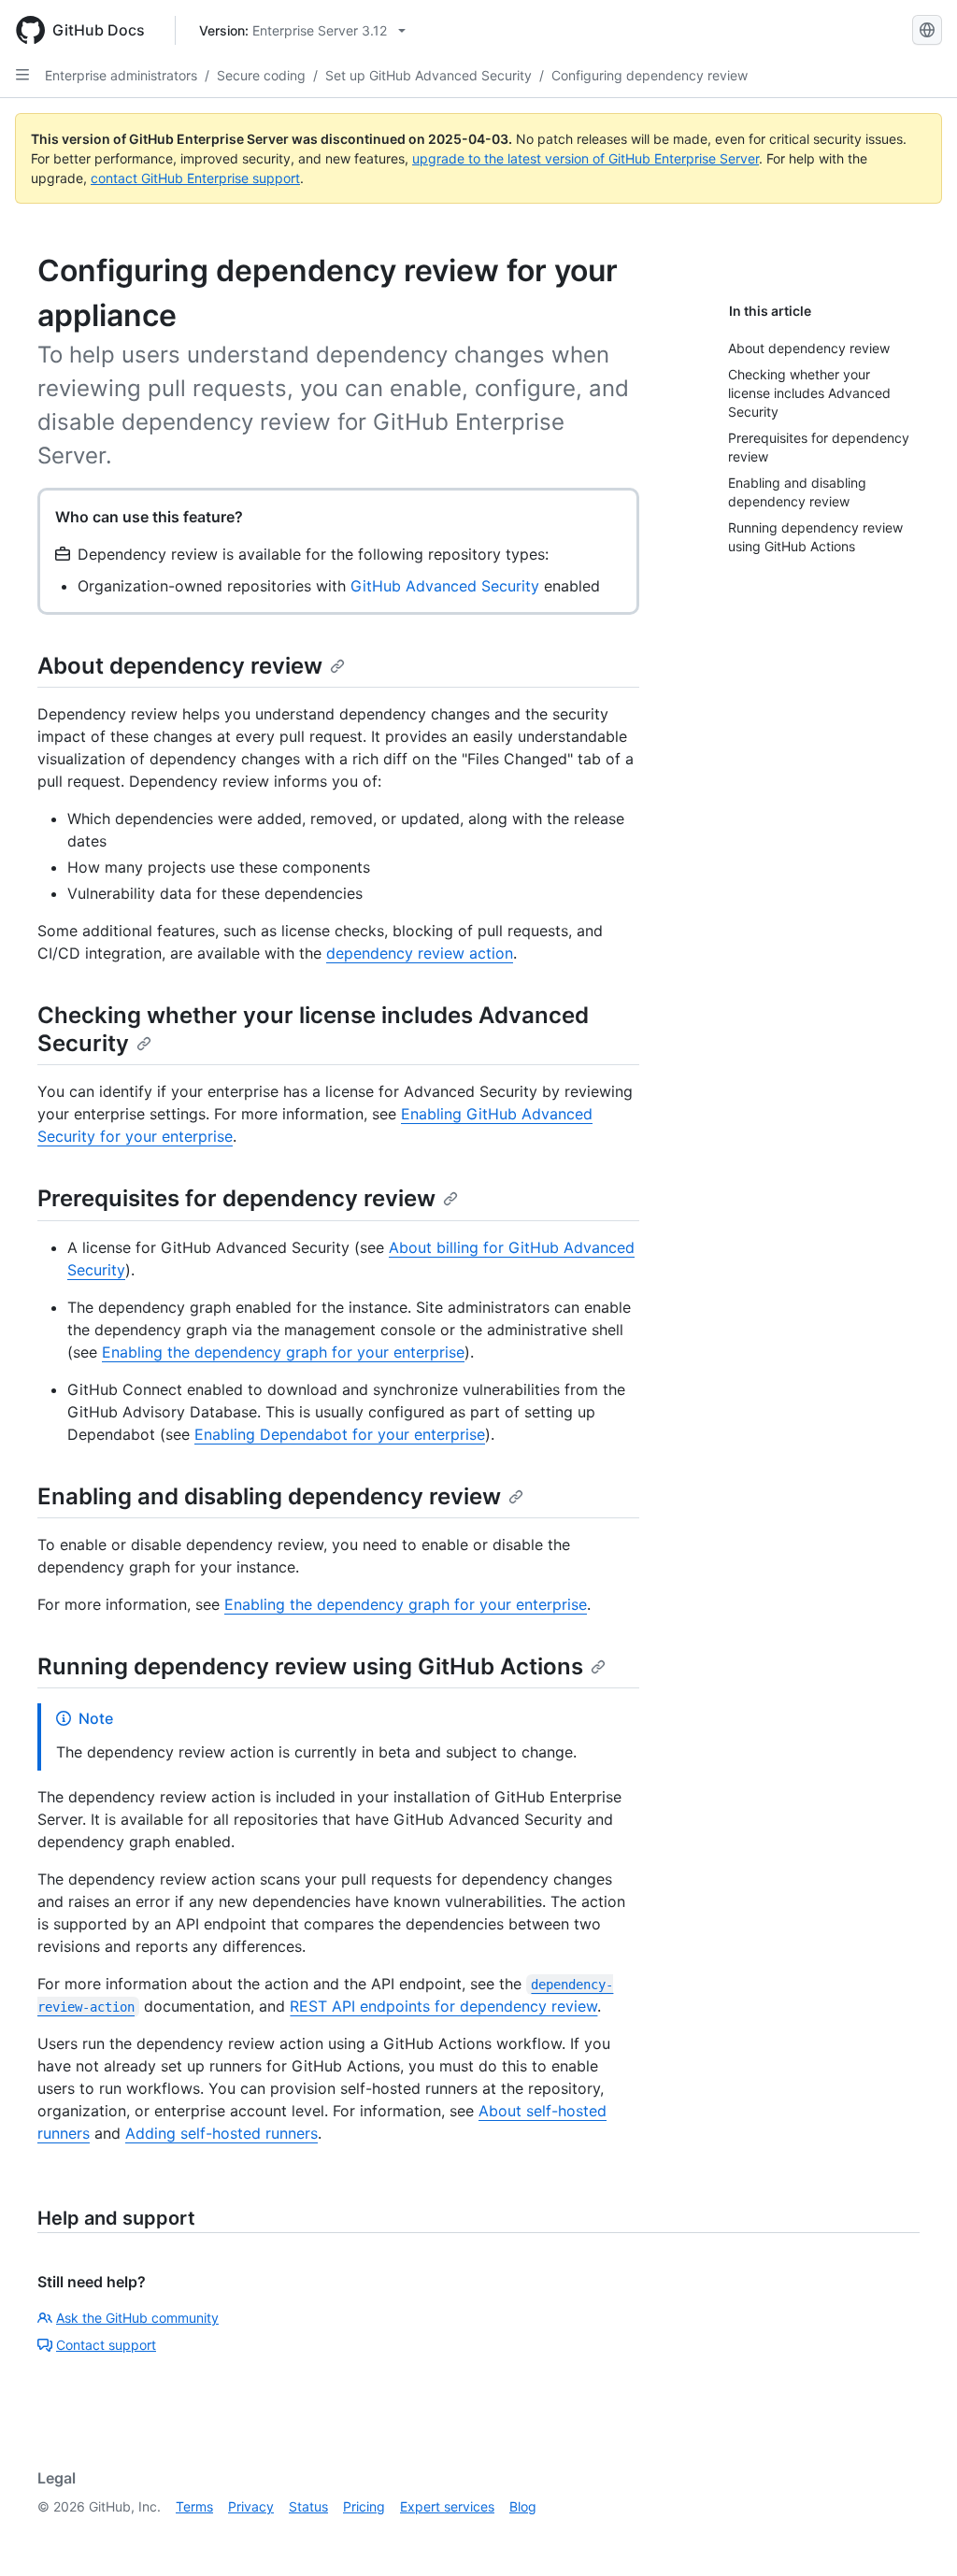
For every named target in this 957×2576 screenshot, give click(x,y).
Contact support (106, 2345)
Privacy (251, 2506)
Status (308, 2506)
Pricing (364, 2506)
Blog (523, 2506)
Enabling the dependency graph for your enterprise (283, 1352)
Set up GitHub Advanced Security (429, 75)
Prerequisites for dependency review (236, 1198)
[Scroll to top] (916, 2535)
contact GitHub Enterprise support (195, 178)
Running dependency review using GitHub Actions (310, 1666)
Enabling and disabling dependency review (269, 1496)
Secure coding (261, 75)
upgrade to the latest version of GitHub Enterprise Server (586, 158)
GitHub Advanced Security (445, 586)
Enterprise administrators (121, 75)
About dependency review (180, 666)
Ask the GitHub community (137, 2318)
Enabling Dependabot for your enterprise (340, 1434)
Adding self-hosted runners (221, 2133)
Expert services (447, 2506)
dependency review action (420, 953)
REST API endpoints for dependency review (443, 2006)
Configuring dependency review (650, 75)
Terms (194, 2506)
